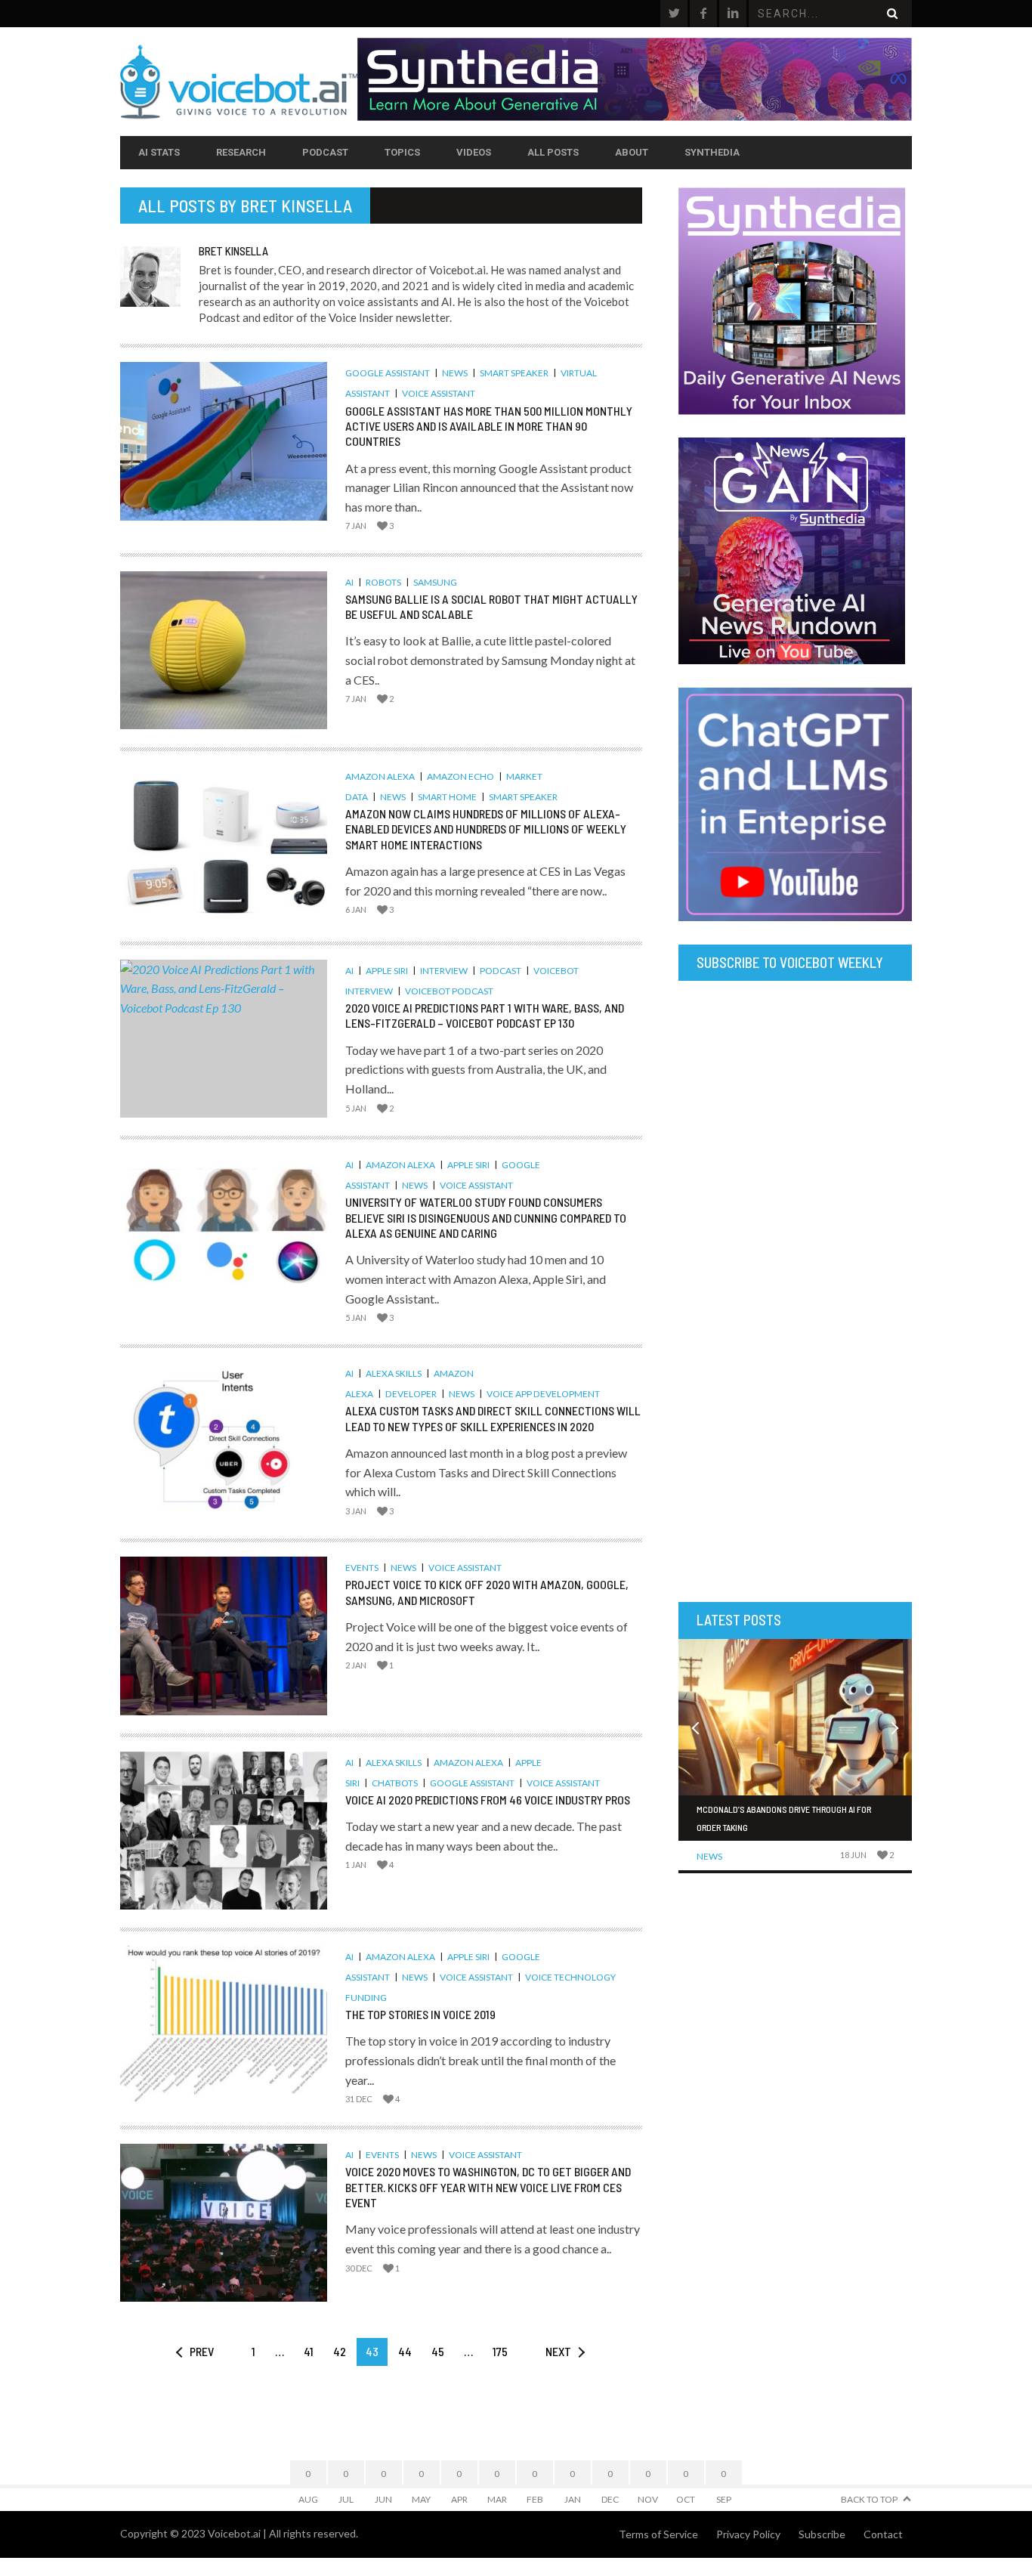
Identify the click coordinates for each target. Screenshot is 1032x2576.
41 (309, 2351)
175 (500, 2351)
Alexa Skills (394, 1373)
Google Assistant (388, 373)
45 (438, 2351)
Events (362, 1568)
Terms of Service (658, 2534)
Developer (411, 1394)
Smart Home (447, 797)
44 (405, 2351)
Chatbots (395, 1783)
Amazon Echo (460, 776)
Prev (202, 2351)
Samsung (435, 582)
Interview (444, 971)
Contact (883, 2534)
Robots (383, 582)
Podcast (325, 152)
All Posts (553, 152)
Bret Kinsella (296, 206)
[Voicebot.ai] (239, 82)
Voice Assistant (439, 393)
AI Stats (159, 152)
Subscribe (822, 2534)
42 (340, 2351)
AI (349, 582)
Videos (474, 152)
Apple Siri (387, 971)
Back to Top (869, 2499)
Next (558, 2351)
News (455, 373)
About (632, 152)
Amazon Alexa (380, 776)
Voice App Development (543, 1394)
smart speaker (514, 373)
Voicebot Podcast (449, 991)
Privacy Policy (748, 2534)
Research (241, 152)
